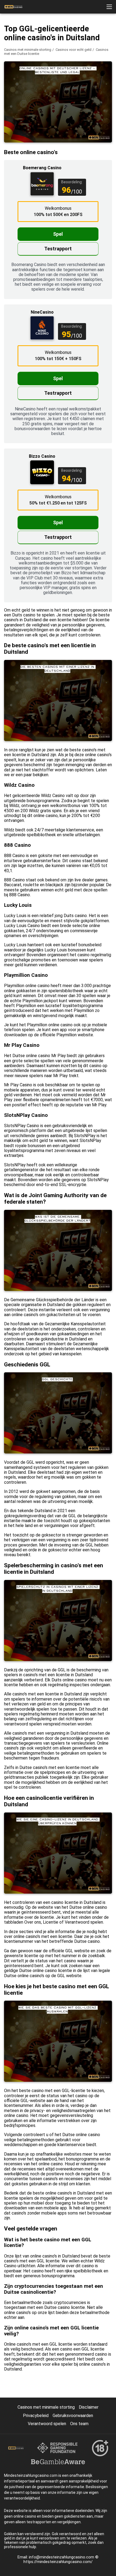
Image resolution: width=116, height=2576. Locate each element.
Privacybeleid (36, 2416)
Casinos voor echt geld (74, 50)
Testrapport (58, 249)
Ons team (79, 2424)
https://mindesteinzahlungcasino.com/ (58, 2562)
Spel (58, 234)
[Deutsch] (10, 95)
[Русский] (24, 95)
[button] (109, 7)
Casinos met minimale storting (28, 50)
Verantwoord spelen (47, 2424)
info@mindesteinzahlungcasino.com (62, 2557)
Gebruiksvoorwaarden (73, 2416)
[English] (52, 95)
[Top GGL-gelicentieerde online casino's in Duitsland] (13, 7)
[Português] (38, 95)
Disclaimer (89, 2407)
